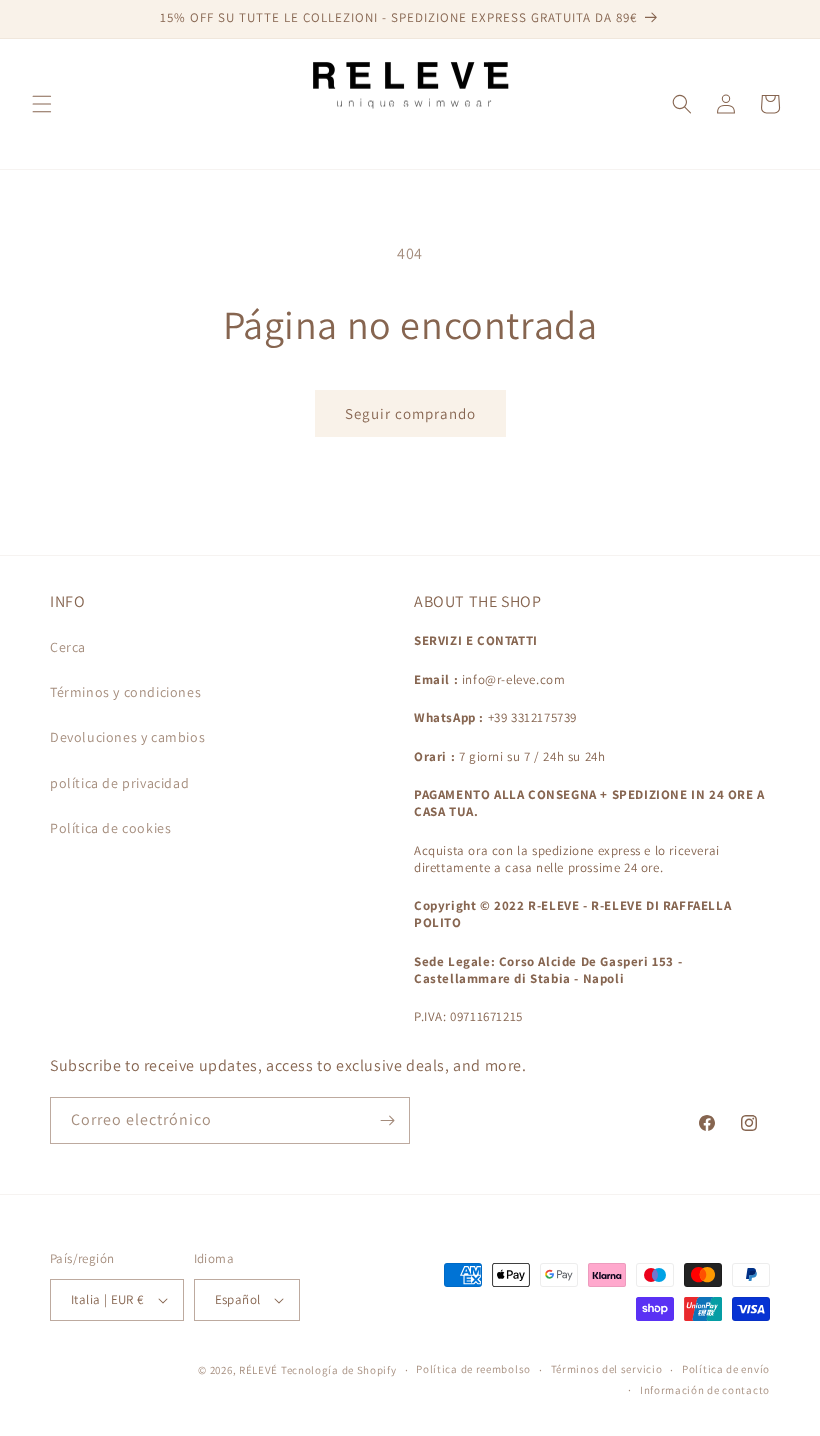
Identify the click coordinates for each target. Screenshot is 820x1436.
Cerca (68, 647)
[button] (42, 104)
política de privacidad (119, 783)
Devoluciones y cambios (127, 737)
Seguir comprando (410, 413)
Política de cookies (110, 828)
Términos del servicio (607, 1369)
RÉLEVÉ (258, 1370)
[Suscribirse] (387, 1120)
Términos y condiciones (125, 692)
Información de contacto (705, 1390)
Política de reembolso (473, 1369)
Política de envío (726, 1369)
